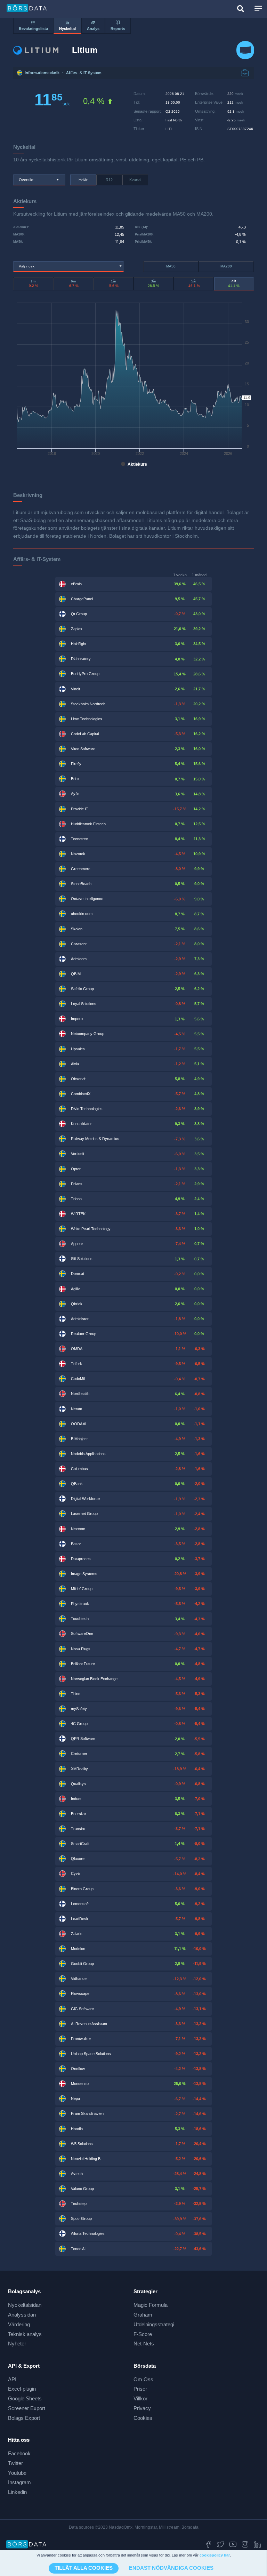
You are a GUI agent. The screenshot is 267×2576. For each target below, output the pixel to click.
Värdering (19, 2324)
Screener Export (27, 2408)
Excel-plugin (22, 2389)
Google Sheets (25, 2398)
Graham (143, 2315)
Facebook (19, 2453)
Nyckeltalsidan (25, 2305)
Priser (140, 2389)
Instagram (19, 2482)
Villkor (140, 2398)
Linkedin (17, 2492)
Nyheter (17, 2344)
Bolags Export (24, 2418)
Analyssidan (22, 2315)
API (12, 2379)
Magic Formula (151, 2305)
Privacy (142, 2408)
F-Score (143, 2334)
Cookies (143, 2418)
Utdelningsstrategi (154, 2324)
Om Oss (143, 2379)
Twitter (15, 2463)
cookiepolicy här (215, 2555)
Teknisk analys (25, 2334)
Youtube (17, 2473)
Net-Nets (144, 2344)
